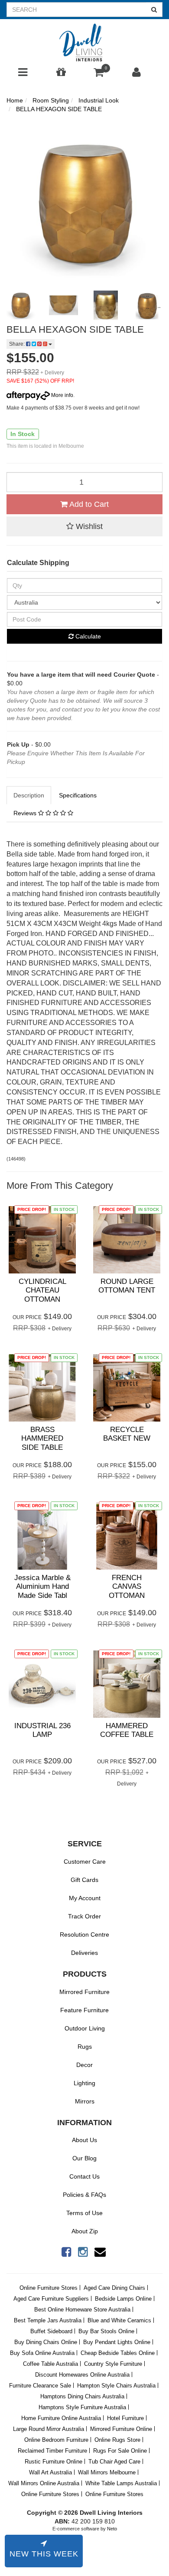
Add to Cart (88, 504)
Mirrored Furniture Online (121, 2429)
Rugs (85, 2047)
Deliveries (84, 1953)
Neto (112, 2529)
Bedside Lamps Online (123, 2299)
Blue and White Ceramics (119, 2320)
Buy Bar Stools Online (106, 2331)
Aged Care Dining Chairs (114, 2288)
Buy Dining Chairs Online (46, 2342)
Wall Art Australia (50, 2472)
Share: (18, 344)
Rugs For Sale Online (120, 2451)
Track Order (84, 1916)
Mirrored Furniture (84, 1992)
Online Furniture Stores (49, 2288)
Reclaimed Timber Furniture (52, 2451)
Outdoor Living (85, 2028)
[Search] (154, 10)
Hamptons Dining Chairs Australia (82, 2396)
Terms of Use (84, 2213)
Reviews (26, 813)
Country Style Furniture (113, 2364)
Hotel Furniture (125, 2418)
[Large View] (21, 305)
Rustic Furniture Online (54, 2462)
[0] (99, 74)
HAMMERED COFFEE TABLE (127, 1730)
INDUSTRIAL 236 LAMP (42, 1730)
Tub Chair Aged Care (114, 2462)
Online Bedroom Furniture (56, 2440)
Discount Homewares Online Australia (82, 2375)
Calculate (87, 636)
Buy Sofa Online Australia (42, 2353)
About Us (84, 2140)
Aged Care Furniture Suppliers (51, 2299)
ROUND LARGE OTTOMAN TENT (127, 1286)
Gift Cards (84, 1880)
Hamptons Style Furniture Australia (82, 2407)
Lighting (84, 2083)
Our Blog (84, 2158)
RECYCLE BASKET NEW (127, 1434)
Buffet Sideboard (51, 2331)
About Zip (85, 2231)
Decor (84, 2065)
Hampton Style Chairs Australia (116, 2386)
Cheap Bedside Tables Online (118, 2353)
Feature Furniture (84, 2010)
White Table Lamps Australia (121, 2483)
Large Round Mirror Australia (49, 2429)
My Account (85, 1898)
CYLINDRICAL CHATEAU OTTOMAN (42, 1290)
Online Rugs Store (117, 2440)
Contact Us (84, 2176)
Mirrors (85, 2101)
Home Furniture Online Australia (61, 2418)
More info (62, 395)
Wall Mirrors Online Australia (44, 2483)
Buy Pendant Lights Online (117, 2342)
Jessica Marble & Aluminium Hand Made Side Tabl (42, 1587)
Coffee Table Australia (50, 2364)
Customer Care (85, 1862)
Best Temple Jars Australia (48, 2320)
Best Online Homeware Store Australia (82, 2310)
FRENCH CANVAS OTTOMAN (127, 1587)
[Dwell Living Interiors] (84, 43)
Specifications (78, 795)
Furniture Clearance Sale (40, 2386)
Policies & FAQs (84, 2195)
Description (29, 795)
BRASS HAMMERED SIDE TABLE (42, 1438)
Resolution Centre (84, 1934)
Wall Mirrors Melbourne (107, 2472)
